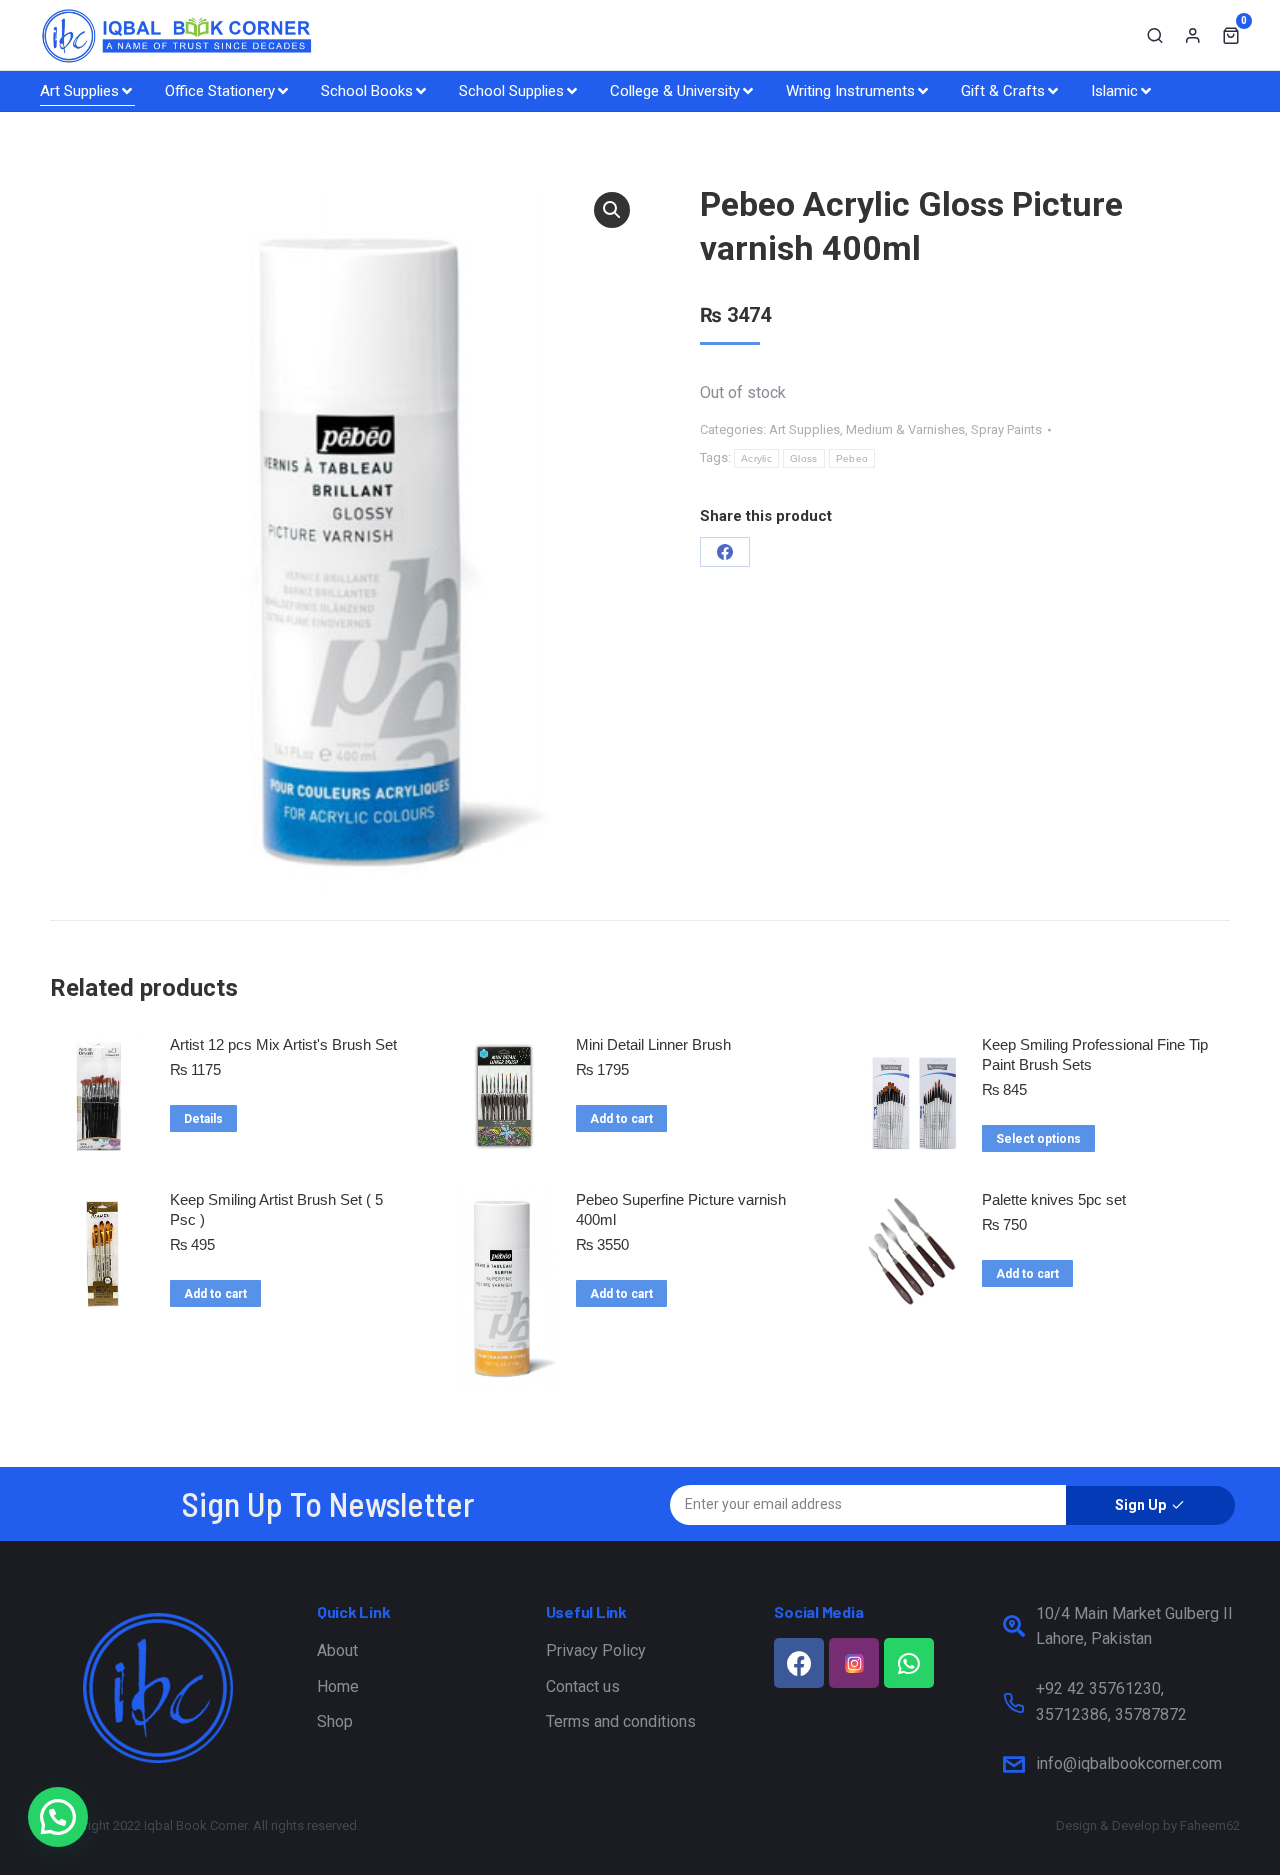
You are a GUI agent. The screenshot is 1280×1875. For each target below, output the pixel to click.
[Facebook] (725, 552)
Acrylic (756, 458)
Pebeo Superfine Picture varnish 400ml (681, 1209)
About (337, 1650)
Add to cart (621, 1119)
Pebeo (852, 458)
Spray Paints (1006, 429)
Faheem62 (1210, 1825)
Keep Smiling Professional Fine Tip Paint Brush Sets (1095, 1054)
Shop (335, 1721)
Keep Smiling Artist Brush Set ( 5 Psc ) (276, 1209)
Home (338, 1686)
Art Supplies (804, 429)
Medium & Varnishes (905, 429)
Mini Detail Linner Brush (653, 1044)
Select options (1038, 1139)
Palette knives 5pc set (1054, 1199)
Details (203, 1119)
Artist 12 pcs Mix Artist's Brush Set (283, 1044)
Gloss (804, 458)
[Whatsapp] (909, 1663)
